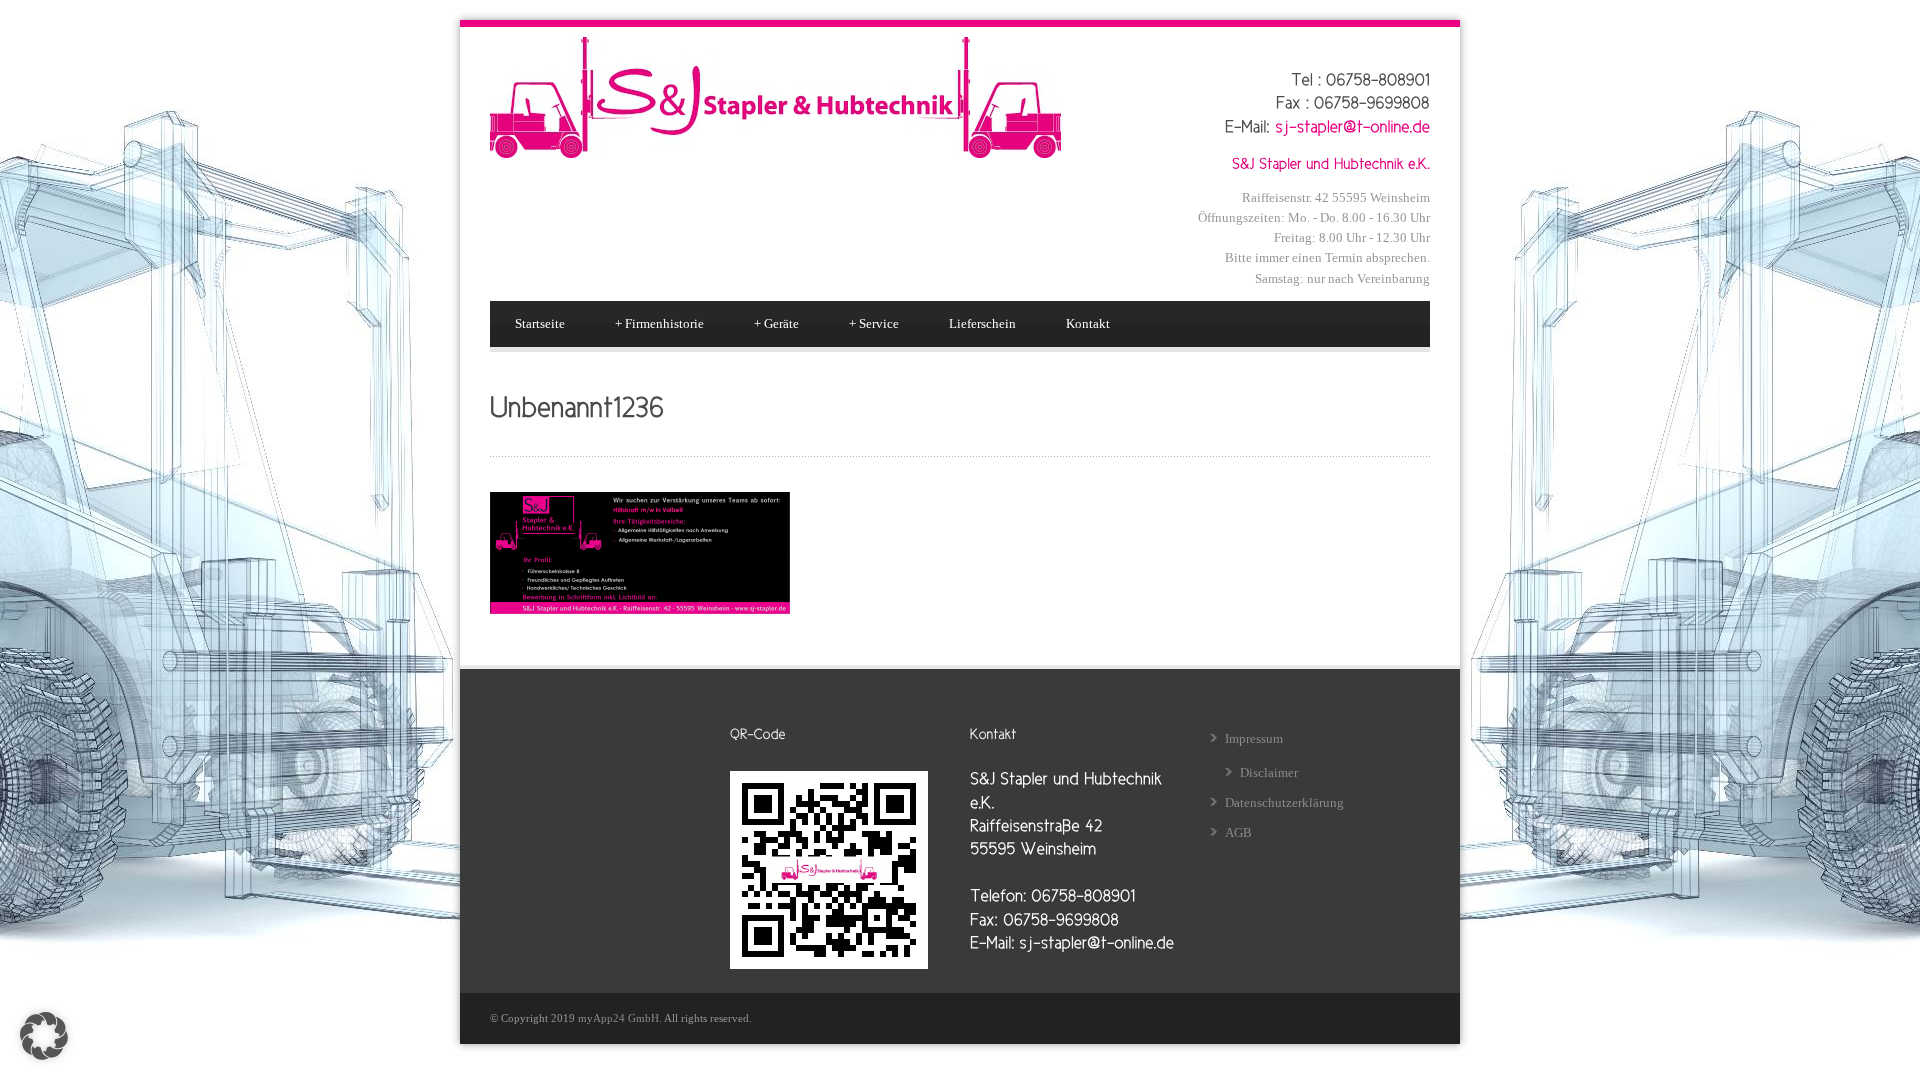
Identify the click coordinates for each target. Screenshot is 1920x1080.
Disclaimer (1269, 772)
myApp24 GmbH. (621, 1018)
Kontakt (1088, 323)
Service (874, 323)
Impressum (1254, 738)
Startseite (540, 323)
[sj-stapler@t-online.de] (1352, 125)
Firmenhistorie (659, 323)
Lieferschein (982, 323)
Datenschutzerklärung (1284, 802)
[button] (44, 1036)
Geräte (776, 323)
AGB (1238, 832)
